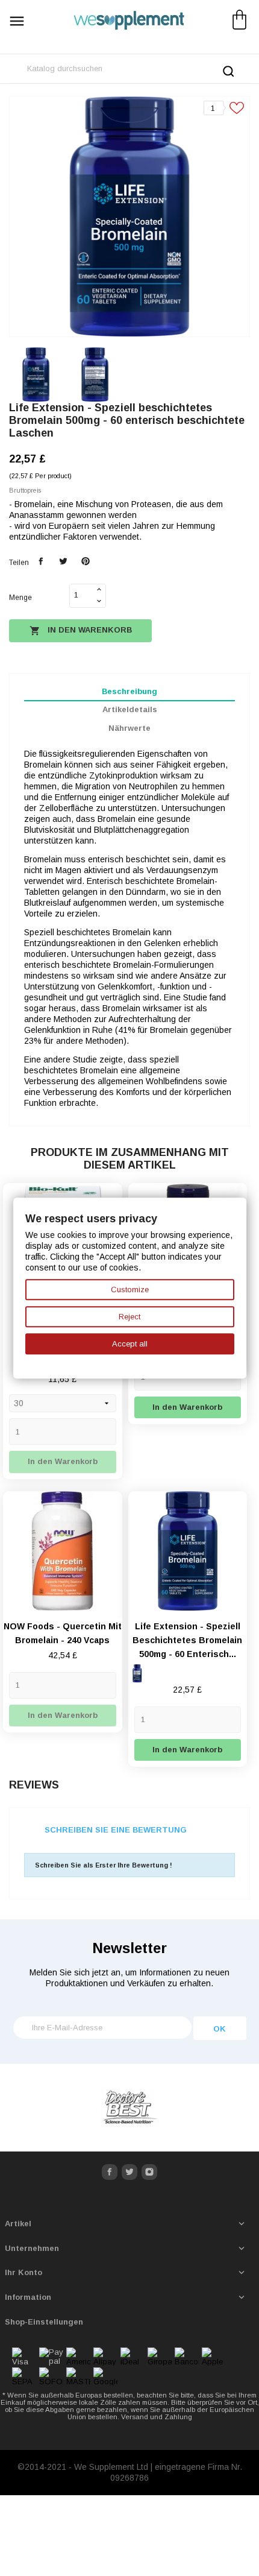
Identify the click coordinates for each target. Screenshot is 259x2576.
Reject (129, 1317)
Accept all (130, 1344)
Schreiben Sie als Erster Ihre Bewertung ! (104, 1865)
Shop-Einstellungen (44, 2322)
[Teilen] (41, 562)
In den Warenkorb (81, 631)
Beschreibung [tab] (129, 691)
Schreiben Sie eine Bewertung (116, 1830)
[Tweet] (63, 562)
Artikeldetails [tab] (130, 709)
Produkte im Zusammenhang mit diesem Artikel (130, 1159)
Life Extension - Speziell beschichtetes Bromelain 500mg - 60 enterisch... (187, 1640)
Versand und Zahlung (157, 2417)
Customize (130, 1290)
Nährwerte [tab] (129, 728)
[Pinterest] (85, 562)
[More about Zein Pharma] (129, 2108)
